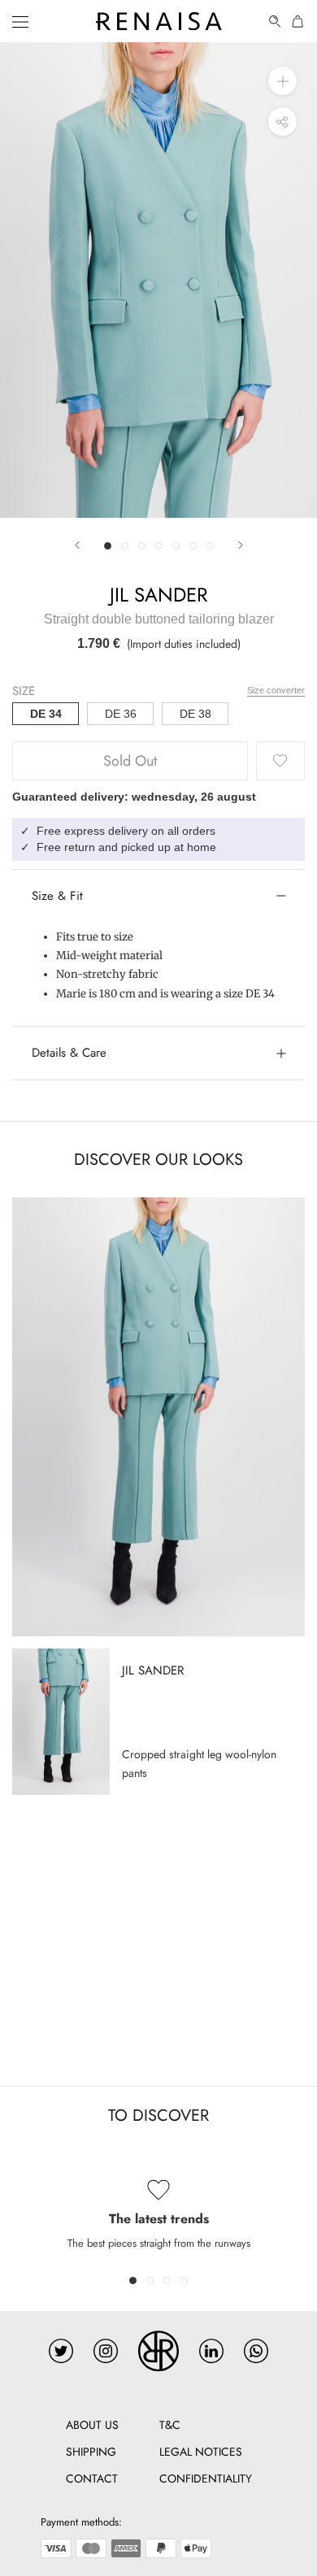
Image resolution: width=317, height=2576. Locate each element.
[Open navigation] (20, 21)
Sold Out (130, 761)
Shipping (91, 2452)
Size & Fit (57, 896)
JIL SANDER (158, 595)
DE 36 (121, 714)
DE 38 (195, 714)
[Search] (276, 22)
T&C (170, 2425)
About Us (92, 2425)
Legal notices (201, 2452)
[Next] (241, 545)
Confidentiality (206, 2478)
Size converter (276, 690)
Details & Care (69, 1053)
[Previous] (77, 545)
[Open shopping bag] (298, 22)
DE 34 (46, 714)
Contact (92, 2478)
